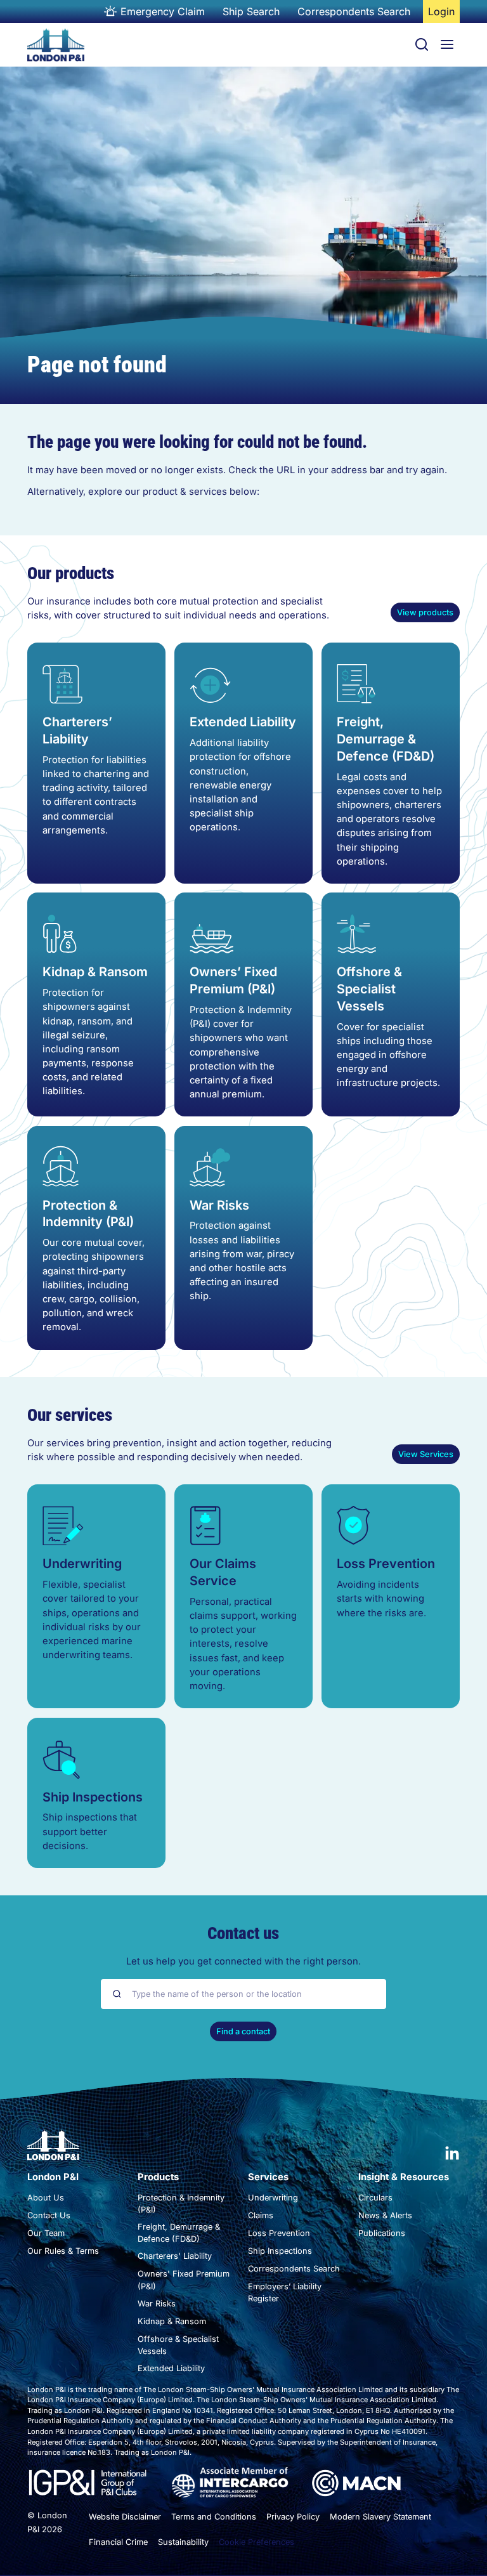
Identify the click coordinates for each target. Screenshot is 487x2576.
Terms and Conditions (214, 2517)
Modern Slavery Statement (380, 2517)
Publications (382, 2233)
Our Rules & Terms (63, 2251)
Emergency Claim (163, 11)
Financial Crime (118, 2542)
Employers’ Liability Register (285, 2292)
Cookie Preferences (256, 2542)
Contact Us (49, 2215)
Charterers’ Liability (77, 730)
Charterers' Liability (175, 2256)
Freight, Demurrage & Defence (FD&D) (386, 739)
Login (444, 14)
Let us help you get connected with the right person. (243, 1961)
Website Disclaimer (125, 2517)
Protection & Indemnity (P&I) (88, 1214)
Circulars (375, 2198)
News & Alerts (385, 2215)
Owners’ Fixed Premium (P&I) (233, 980)
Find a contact (243, 2031)
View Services (426, 1454)
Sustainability (183, 2542)
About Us (46, 2198)
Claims (261, 2215)
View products (425, 612)
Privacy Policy (293, 2517)
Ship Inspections (93, 1797)
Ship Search (251, 11)
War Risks (219, 1205)
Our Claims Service (223, 1572)
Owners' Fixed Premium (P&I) (184, 2280)
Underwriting (82, 1564)
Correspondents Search (354, 11)
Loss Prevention (386, 1564)
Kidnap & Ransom (95, 972)
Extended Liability (243, 722)
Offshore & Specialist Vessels (369, 989)
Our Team (46, 2233)
